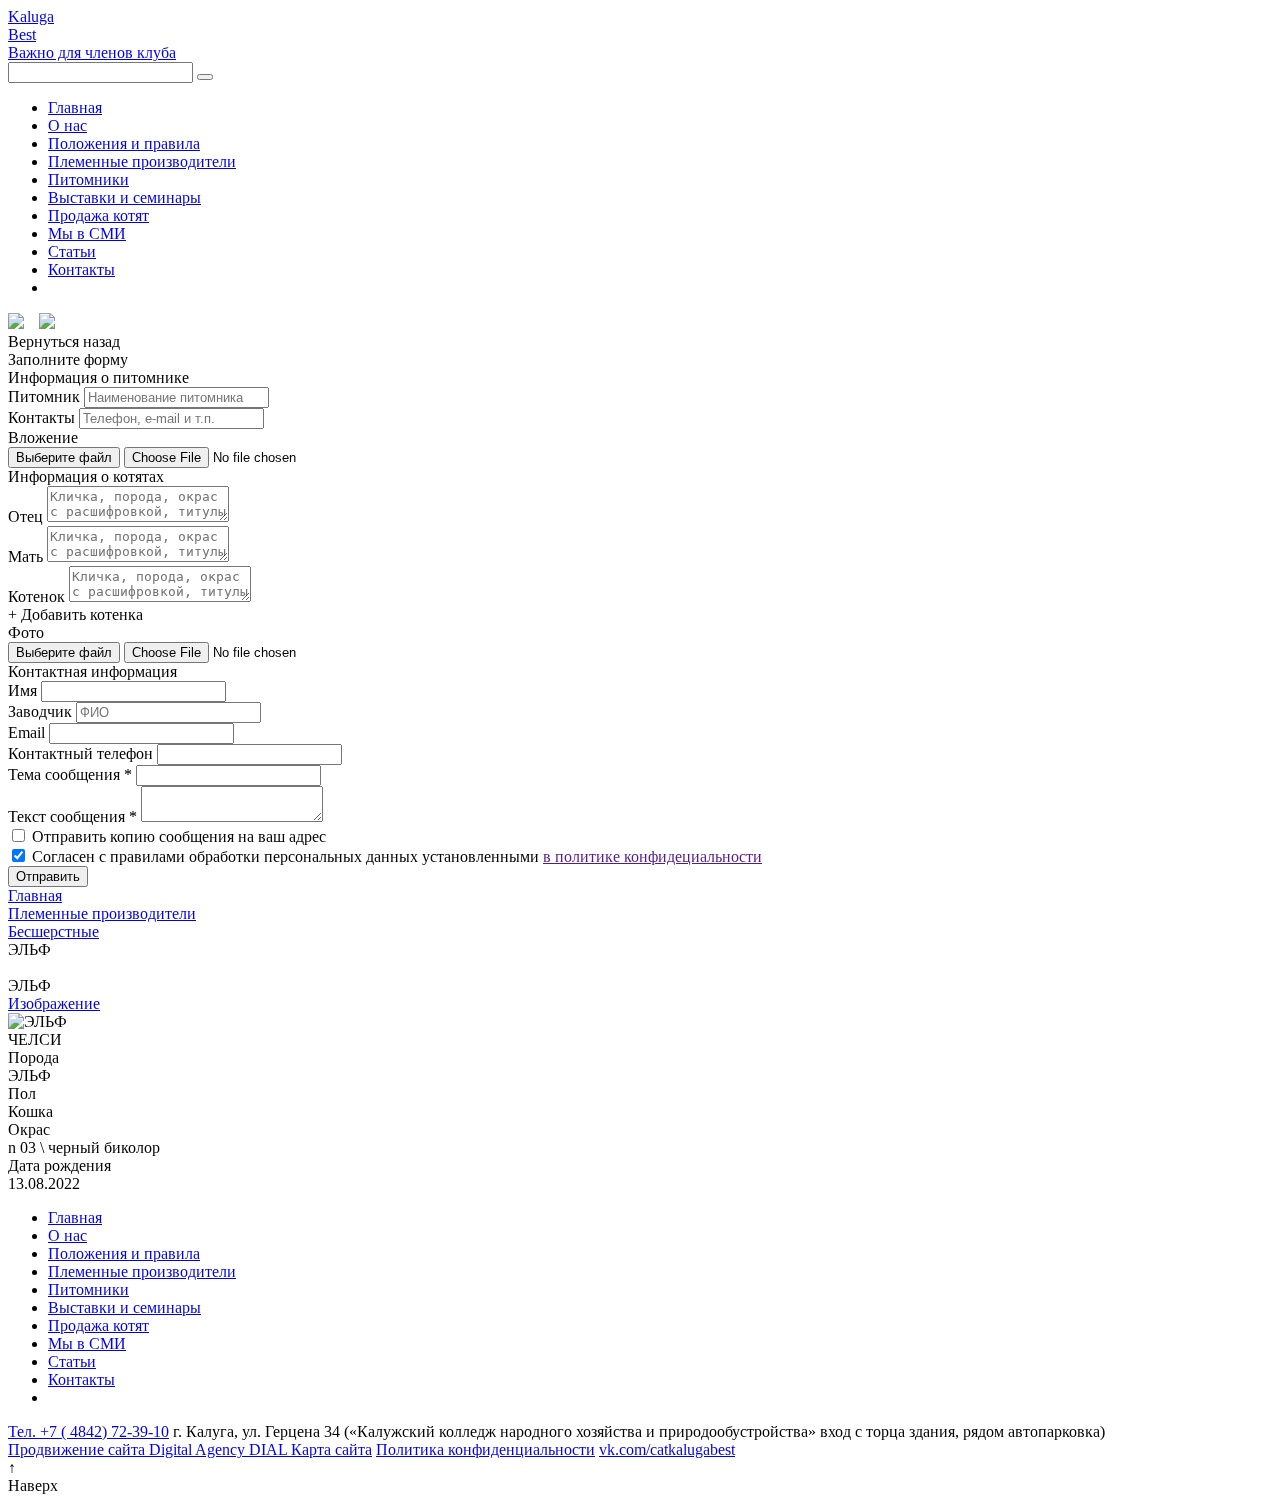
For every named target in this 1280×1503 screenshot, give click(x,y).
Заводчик (40, 711)
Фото (26, 632)
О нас (67, 125)
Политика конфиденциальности (485, 1449)
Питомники (88, 179)
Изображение (54, 1003)
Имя (22, 690)
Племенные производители (142, 161)
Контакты (81, 269)
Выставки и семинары (124, 197)
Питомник (44, 396)
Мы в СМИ (87, 233)
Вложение (43, 437)
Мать (25, 556)
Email (26, 732)
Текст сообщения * (72, 816)
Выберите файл (64, 457)
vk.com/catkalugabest (667, 1449)
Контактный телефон (80, 753)
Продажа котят (98, 215)
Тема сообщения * (70, 774)
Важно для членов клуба (92, 52)
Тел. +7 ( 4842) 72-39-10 (88, 1431)
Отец (25, 516)
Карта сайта (331, 1449)
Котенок (36, 596)
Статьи (72, 251)
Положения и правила (124, 143)
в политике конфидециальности (652, 856)
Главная (75, 107)
